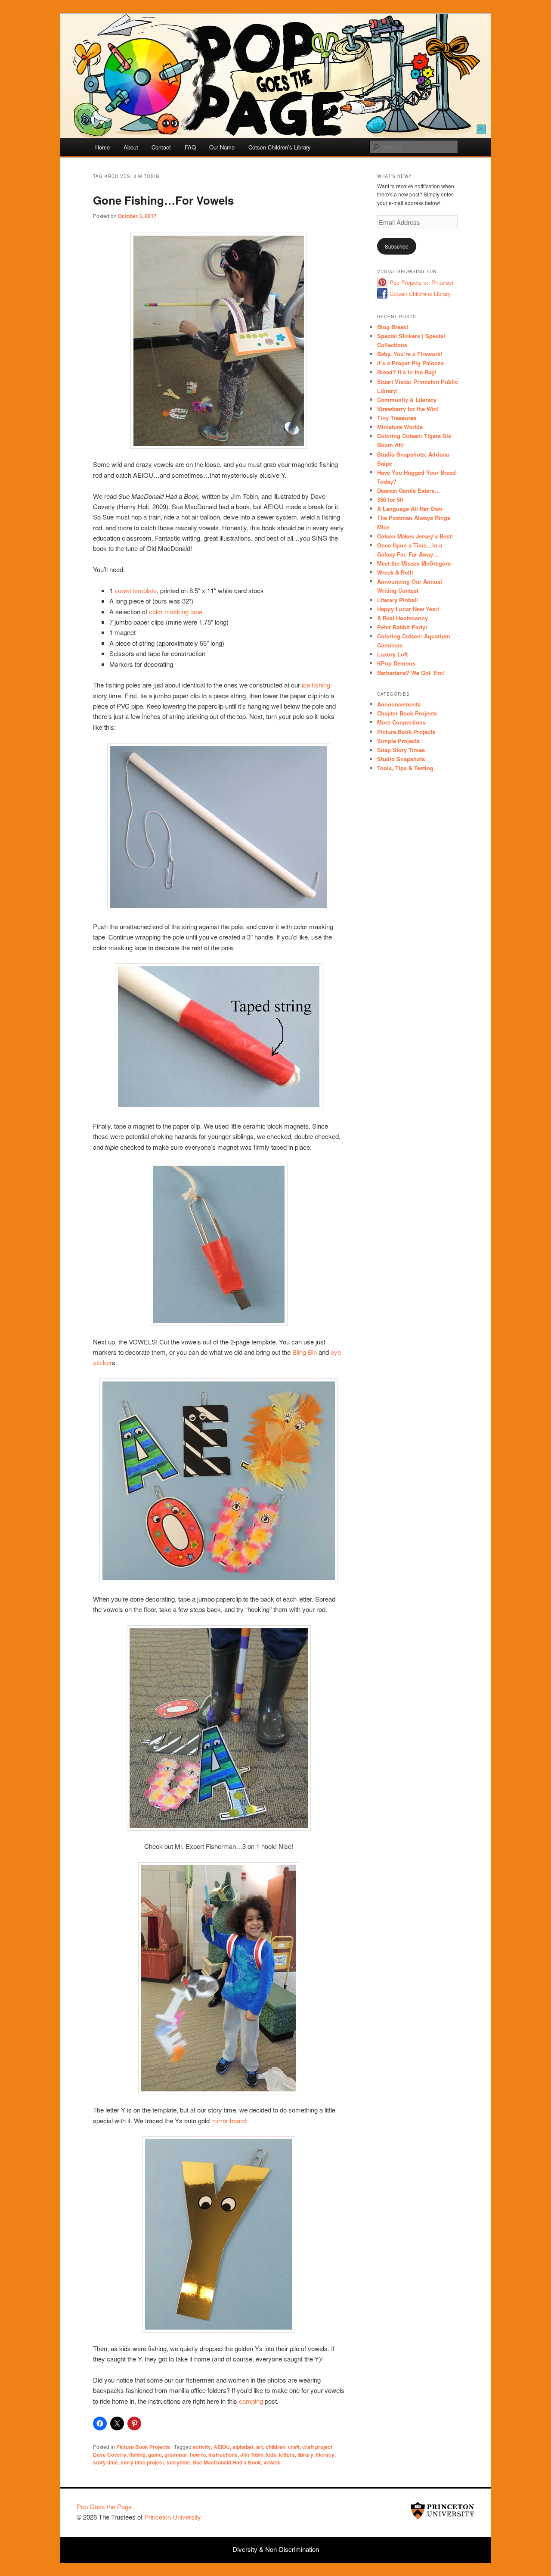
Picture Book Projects (143, 2447)
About (131, 147)
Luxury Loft (392, 654)
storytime (178, 2462)
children (275, 2447)
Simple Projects (398, 741)
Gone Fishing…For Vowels (163, 200)
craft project (317, 2447)
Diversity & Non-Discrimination (276, 2549)
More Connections (401, 722)
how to (198, 2455)
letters (287, 2455)
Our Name (222, 147)
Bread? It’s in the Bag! (407, 372)
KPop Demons (396, 663)
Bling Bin (305, 1352)
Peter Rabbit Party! (402, 627)
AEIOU (222, 2447)
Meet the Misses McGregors (414, 563)
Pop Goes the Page (104, 2506)
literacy (325, 2455)
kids (271, 2455)
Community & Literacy (407, 400)
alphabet (243, 2447)
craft (294, 2447)
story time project (142, 2462)
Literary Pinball (398, 600)
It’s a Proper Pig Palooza (410, 363)
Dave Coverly (110, 2455)
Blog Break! (393, 327)
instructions (223, 2455)
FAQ (190, 147)
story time (105, 2462)
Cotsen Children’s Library (280, 147)
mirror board (229, 2120)
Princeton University (443, 2511)
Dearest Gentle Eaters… (409, 490)
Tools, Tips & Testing (405, 768)
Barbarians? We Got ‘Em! (411, 673)
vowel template (136, 590)
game (155, 2455)
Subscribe (397, 246)
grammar (176, 2455)
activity (202, 2447)
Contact (161, 147)
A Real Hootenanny (402, 618)
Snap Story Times (401, 750)
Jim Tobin (252, 2455)
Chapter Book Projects (407, 713)
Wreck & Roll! (395, 572)
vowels (272, 2462)
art (260, 2447)
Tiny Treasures (397, 418)
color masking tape (176, 611)
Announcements (399, 704)
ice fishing (316, 685)
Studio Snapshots (401, 759)
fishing (137, 2455)
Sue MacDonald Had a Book (227, 2462)
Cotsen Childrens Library (420, 294)
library (305, 2455)
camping (251, 2401)
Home (102, 147)
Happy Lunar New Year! (408, 609)
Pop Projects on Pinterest (422, 282)
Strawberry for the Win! (408, 409)
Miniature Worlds (400, 427)
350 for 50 (390, 499)
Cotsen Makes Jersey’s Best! (415, 536)
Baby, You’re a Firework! (410, 354)
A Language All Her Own (410, 509)
